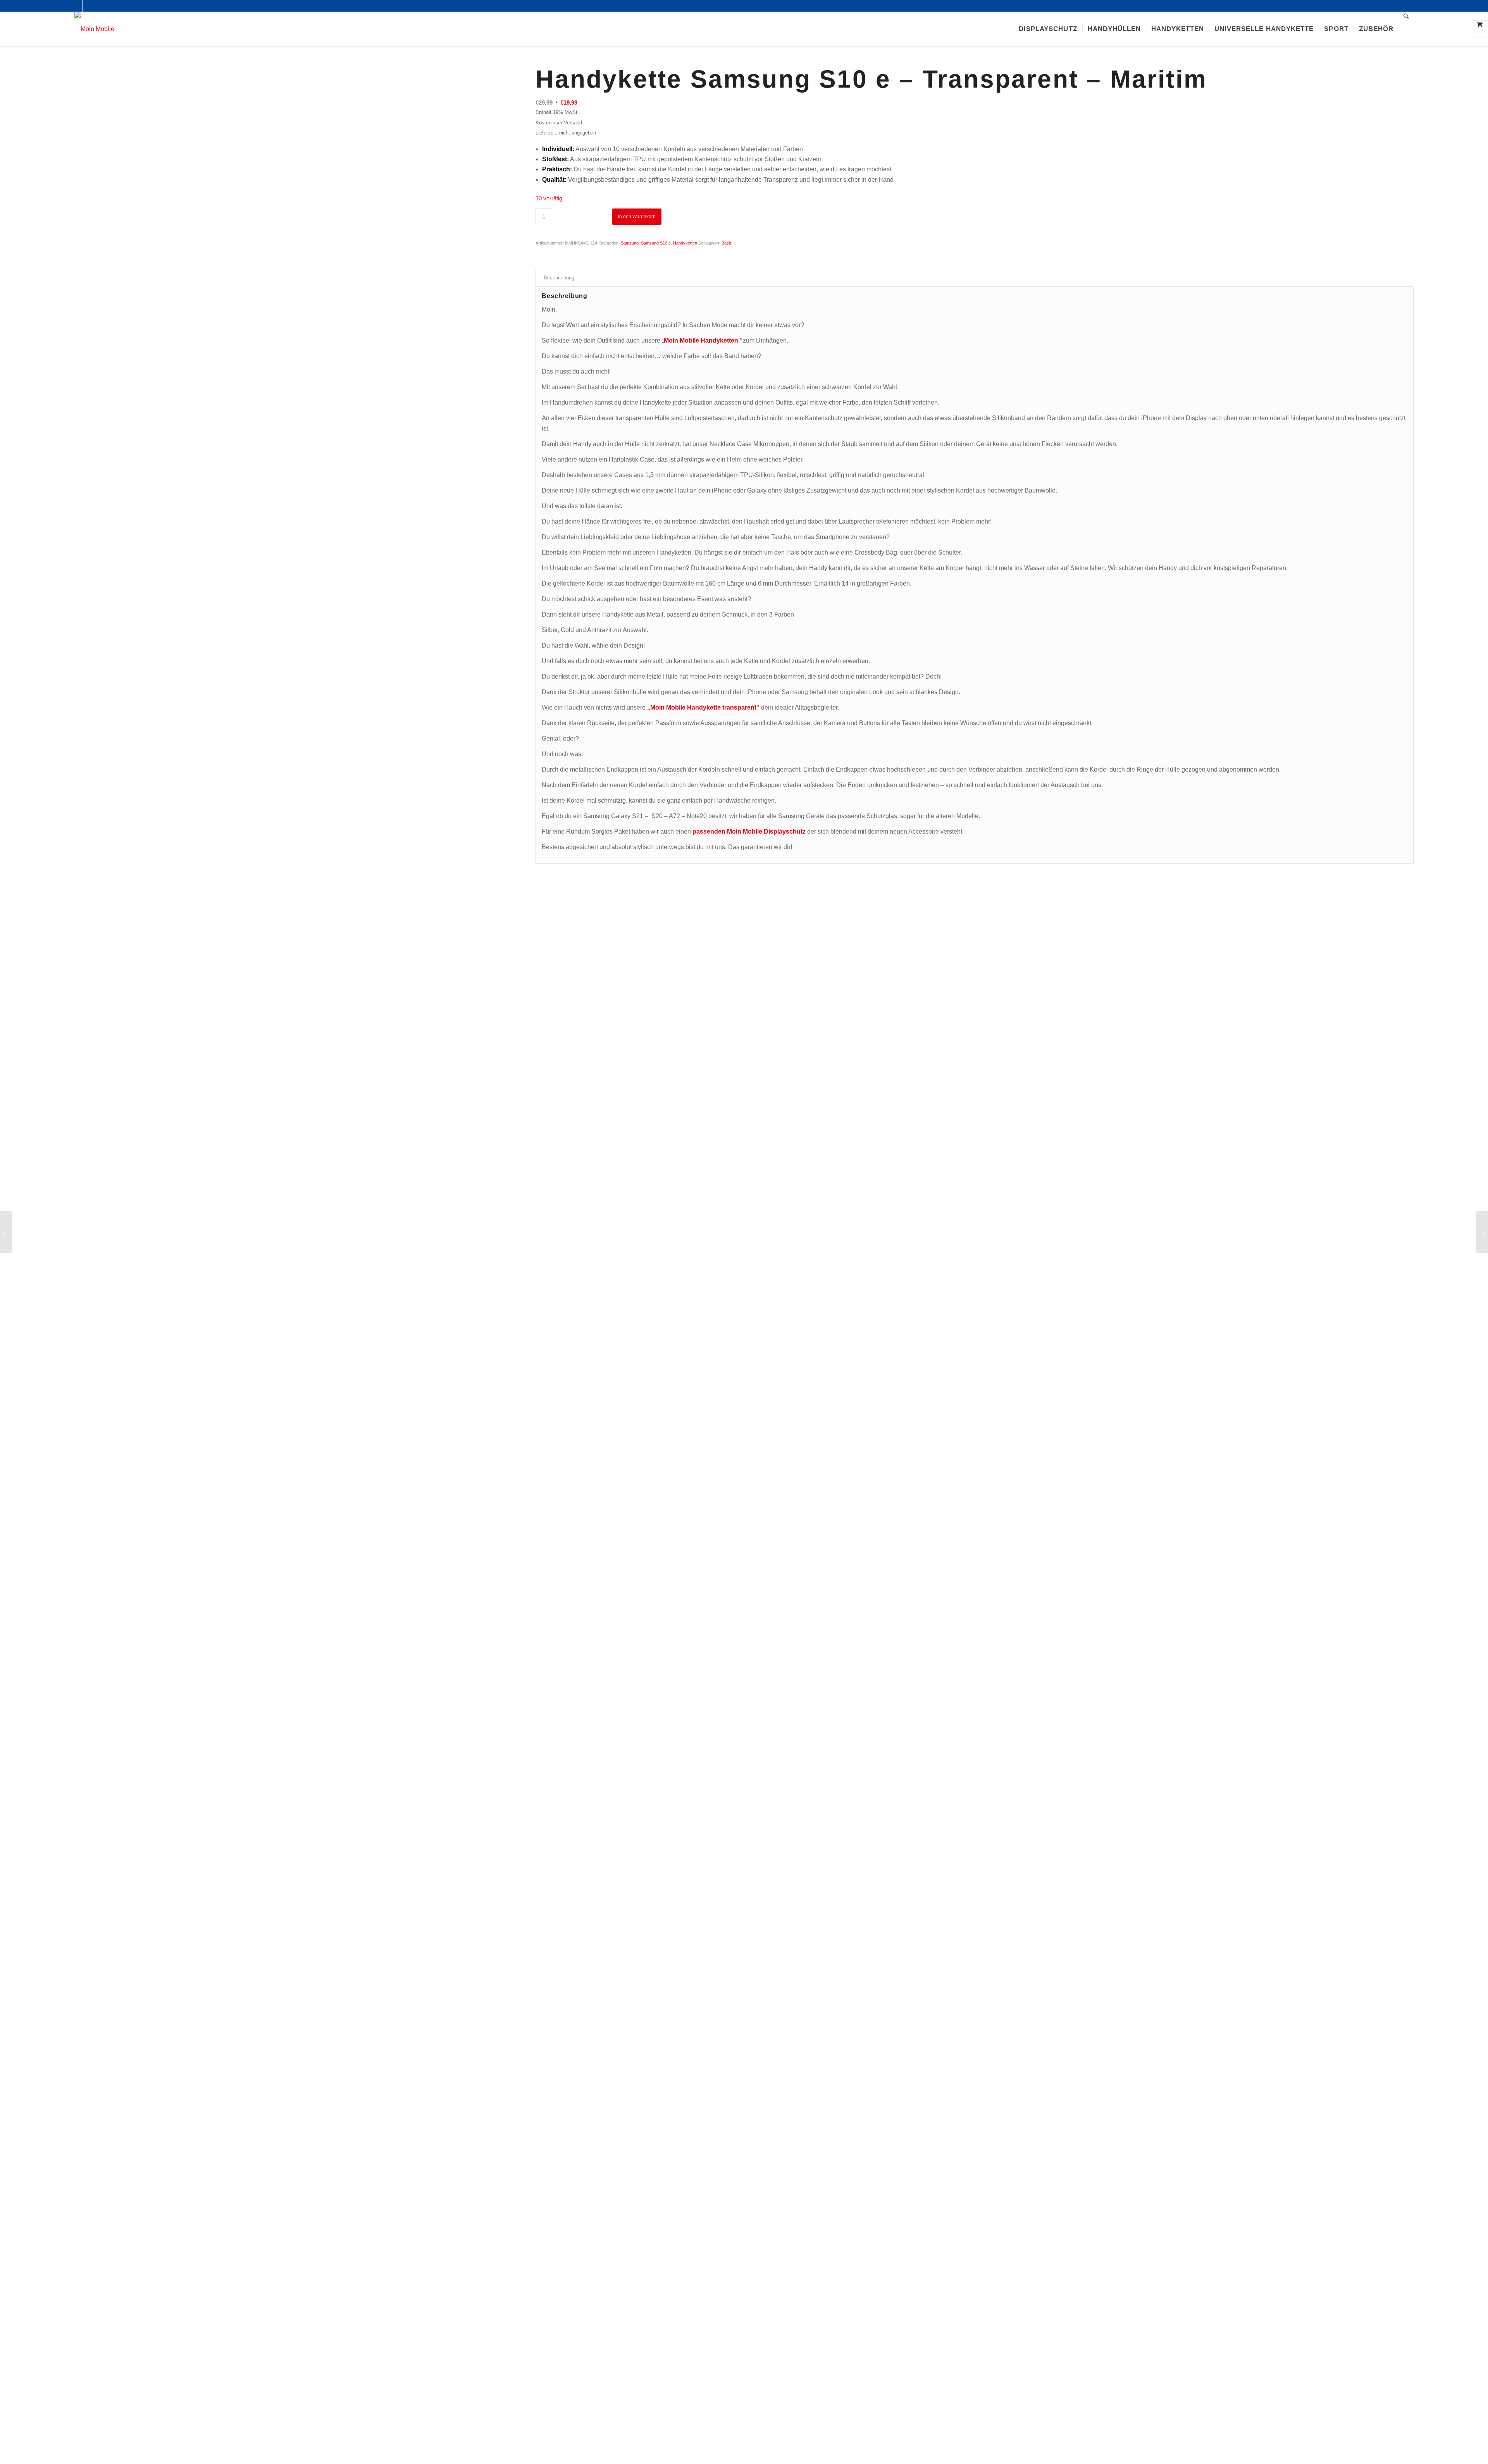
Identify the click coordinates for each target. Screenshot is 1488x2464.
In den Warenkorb (637, 217)
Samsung (630, 243)
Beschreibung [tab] (559, 278)
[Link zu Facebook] (77, 6)
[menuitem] (1048, 29)
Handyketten (685, 243)
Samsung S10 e (656, 243)
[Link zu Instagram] (88, 6)
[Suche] (1406, 29)
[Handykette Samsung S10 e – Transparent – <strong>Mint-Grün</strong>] (1482, 1232)
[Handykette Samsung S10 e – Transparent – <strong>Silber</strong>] (6, 1232)
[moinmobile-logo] (94, 29)
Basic (727, 243)
